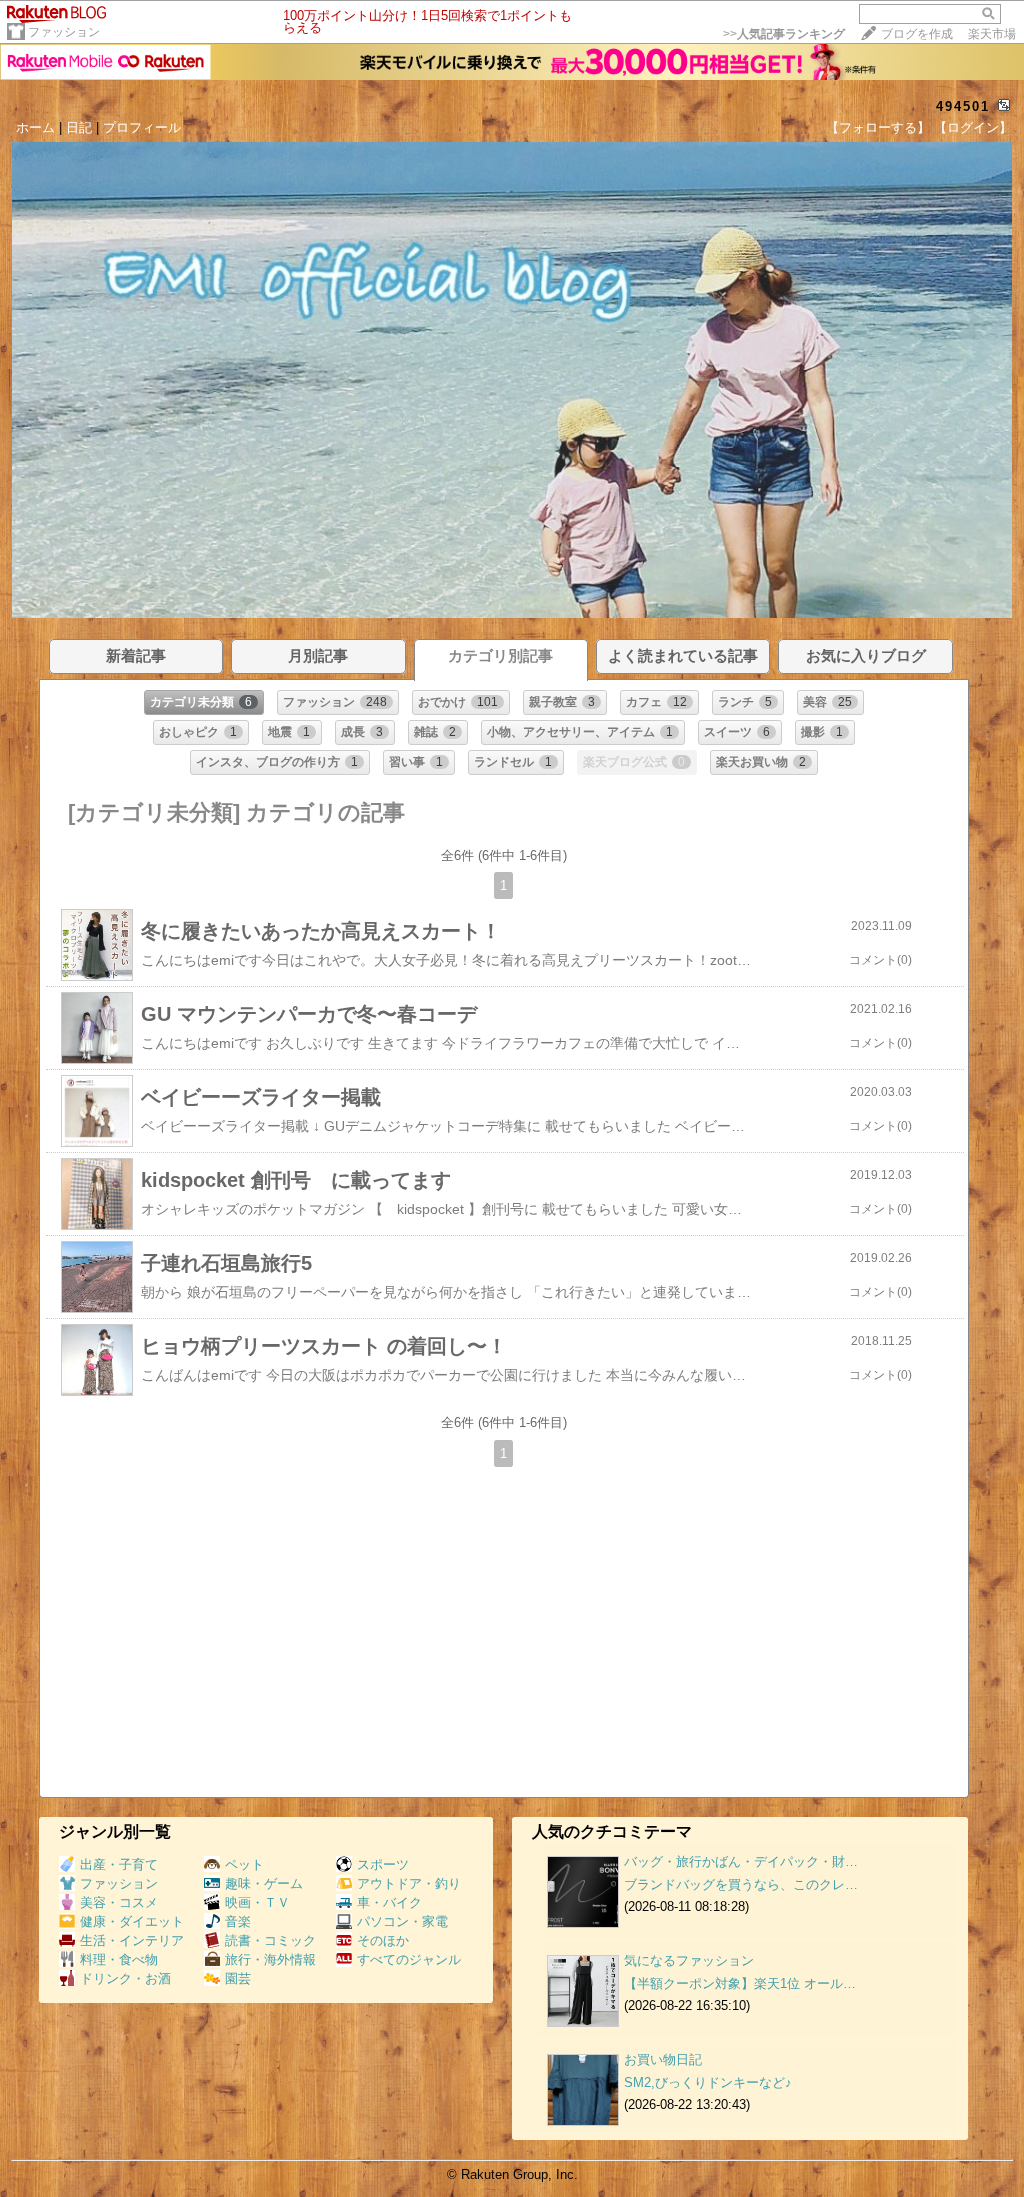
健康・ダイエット (132, 1921)
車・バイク (389, 1902)
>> (784, 34)
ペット (244, 1864)
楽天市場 (992, 34)
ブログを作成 (917, 34)
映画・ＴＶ (257, 1902)
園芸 (238, 1978)
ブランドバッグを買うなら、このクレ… (741, 1884)
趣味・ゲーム (264, 1883)
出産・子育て (119, 1864)
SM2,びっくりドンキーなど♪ (708, 2082)
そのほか (383, 1940)
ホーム (35, 127)
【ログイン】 (973, 127)
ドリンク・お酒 (125, 1978)
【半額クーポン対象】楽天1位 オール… (740, 1983)
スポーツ (383, 1864)
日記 (79, 127)
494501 (963, 106)
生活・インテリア (132, 1940)
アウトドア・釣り (409, 1883)
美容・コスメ (119, 1902)
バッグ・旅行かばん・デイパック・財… (741, 1861)
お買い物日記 (663, 2059)
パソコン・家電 (402, 1921)
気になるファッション (689, 1960)
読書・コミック (270, 1940)
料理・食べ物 (119, 1959)
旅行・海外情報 (270, 1959)
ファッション (64, 32)
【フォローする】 (878, 127)
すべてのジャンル (409, 1959)
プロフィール (142, 127)
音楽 (238, 1921)
